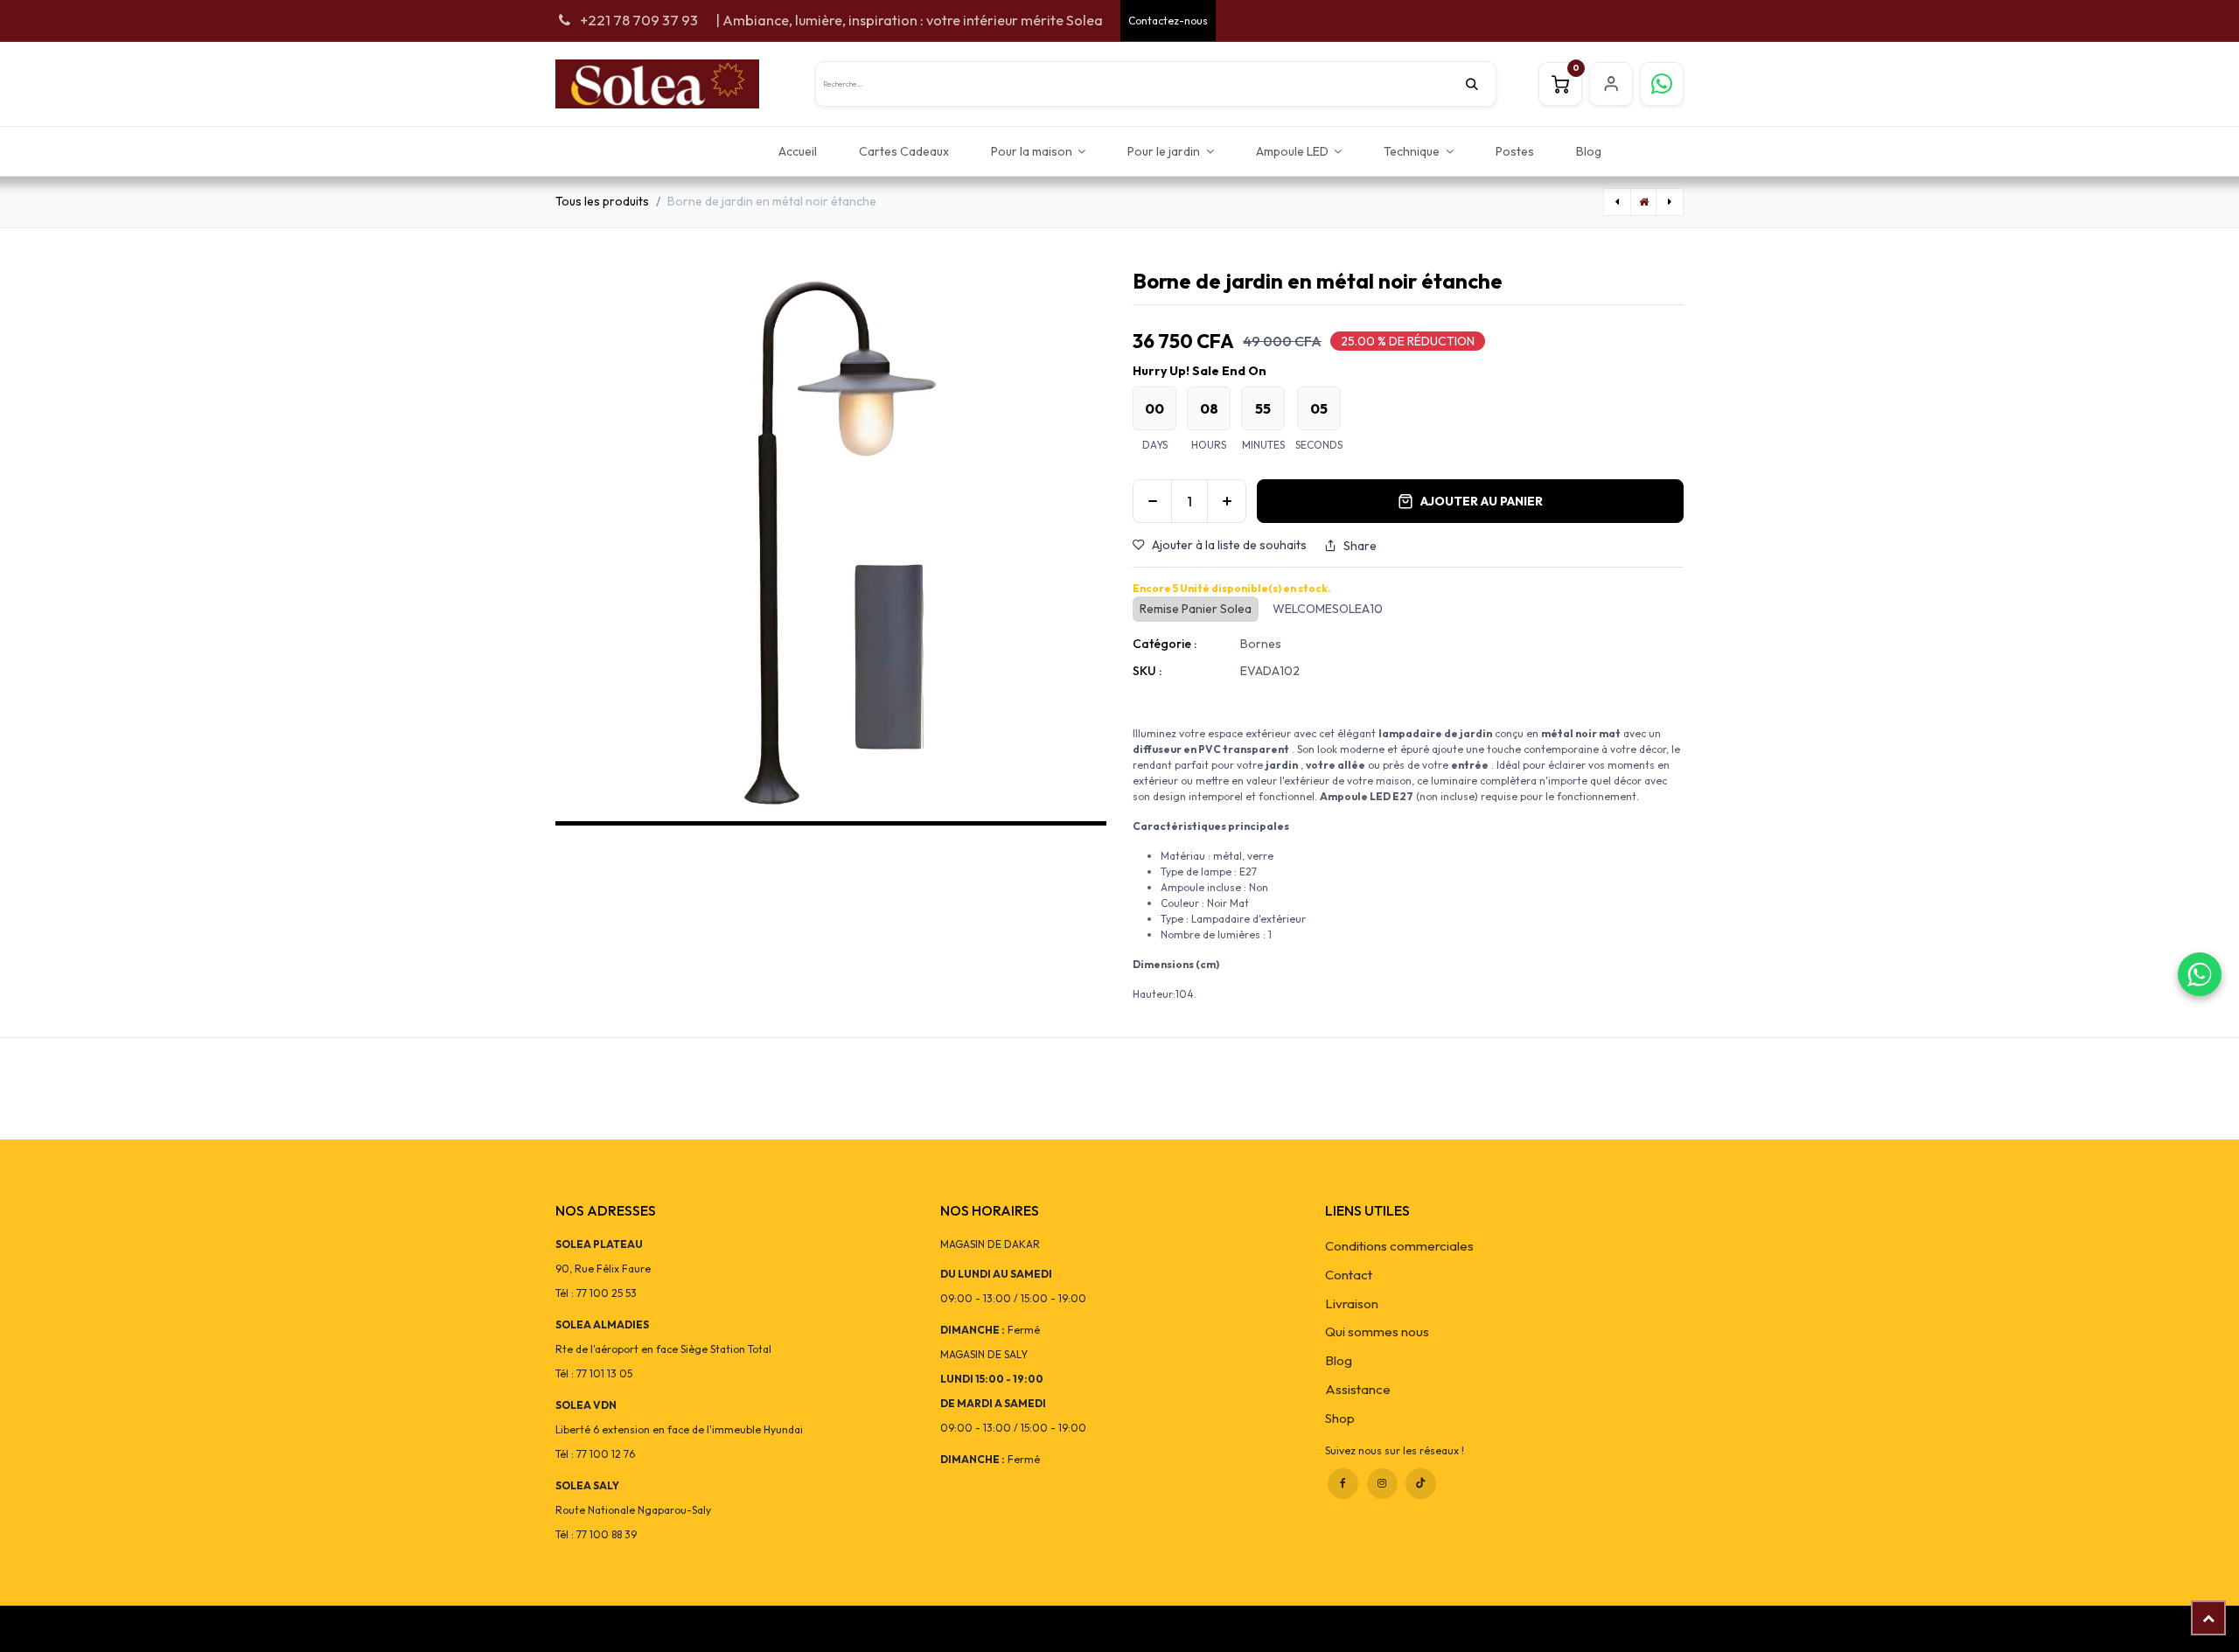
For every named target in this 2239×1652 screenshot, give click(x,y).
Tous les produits (602, 201)
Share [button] (1360, 546)
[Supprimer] (1152, 501)
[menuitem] (798, 151)
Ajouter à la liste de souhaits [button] (1229, 545)
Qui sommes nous (1377, 1331)
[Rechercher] (1481, 84)
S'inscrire (1611, 84)
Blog (1339, 1360)
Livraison (1352, 1303)
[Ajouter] (1227, 501)
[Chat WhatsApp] (2200, 974)
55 (1263, 408)
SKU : (1147, 671)
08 (1209, 408)
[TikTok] (1421, 1484)
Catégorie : (1165, 644)
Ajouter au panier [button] (1482, 501)
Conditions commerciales (1399, 1246)
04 (1319, 408)
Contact (1349, 1275)
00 (1154, 408)
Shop (1340, 1418)
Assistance (1358, 1389)
